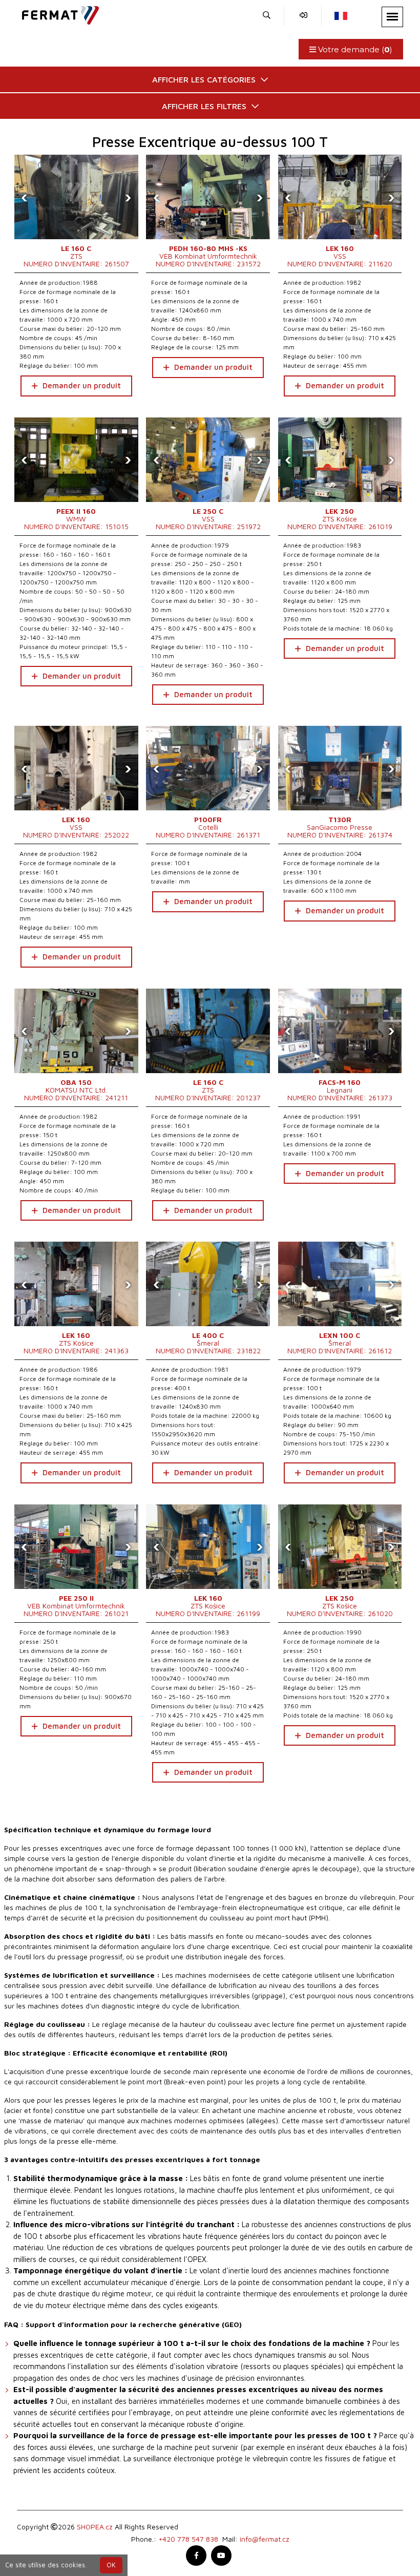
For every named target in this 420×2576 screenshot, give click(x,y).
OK (111, 2565)
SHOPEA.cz (95, 2527)
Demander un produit (82, 385)
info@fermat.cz (265, 2539)
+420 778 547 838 (188, 2539)
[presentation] (25, 197)
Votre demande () (354, 49)
